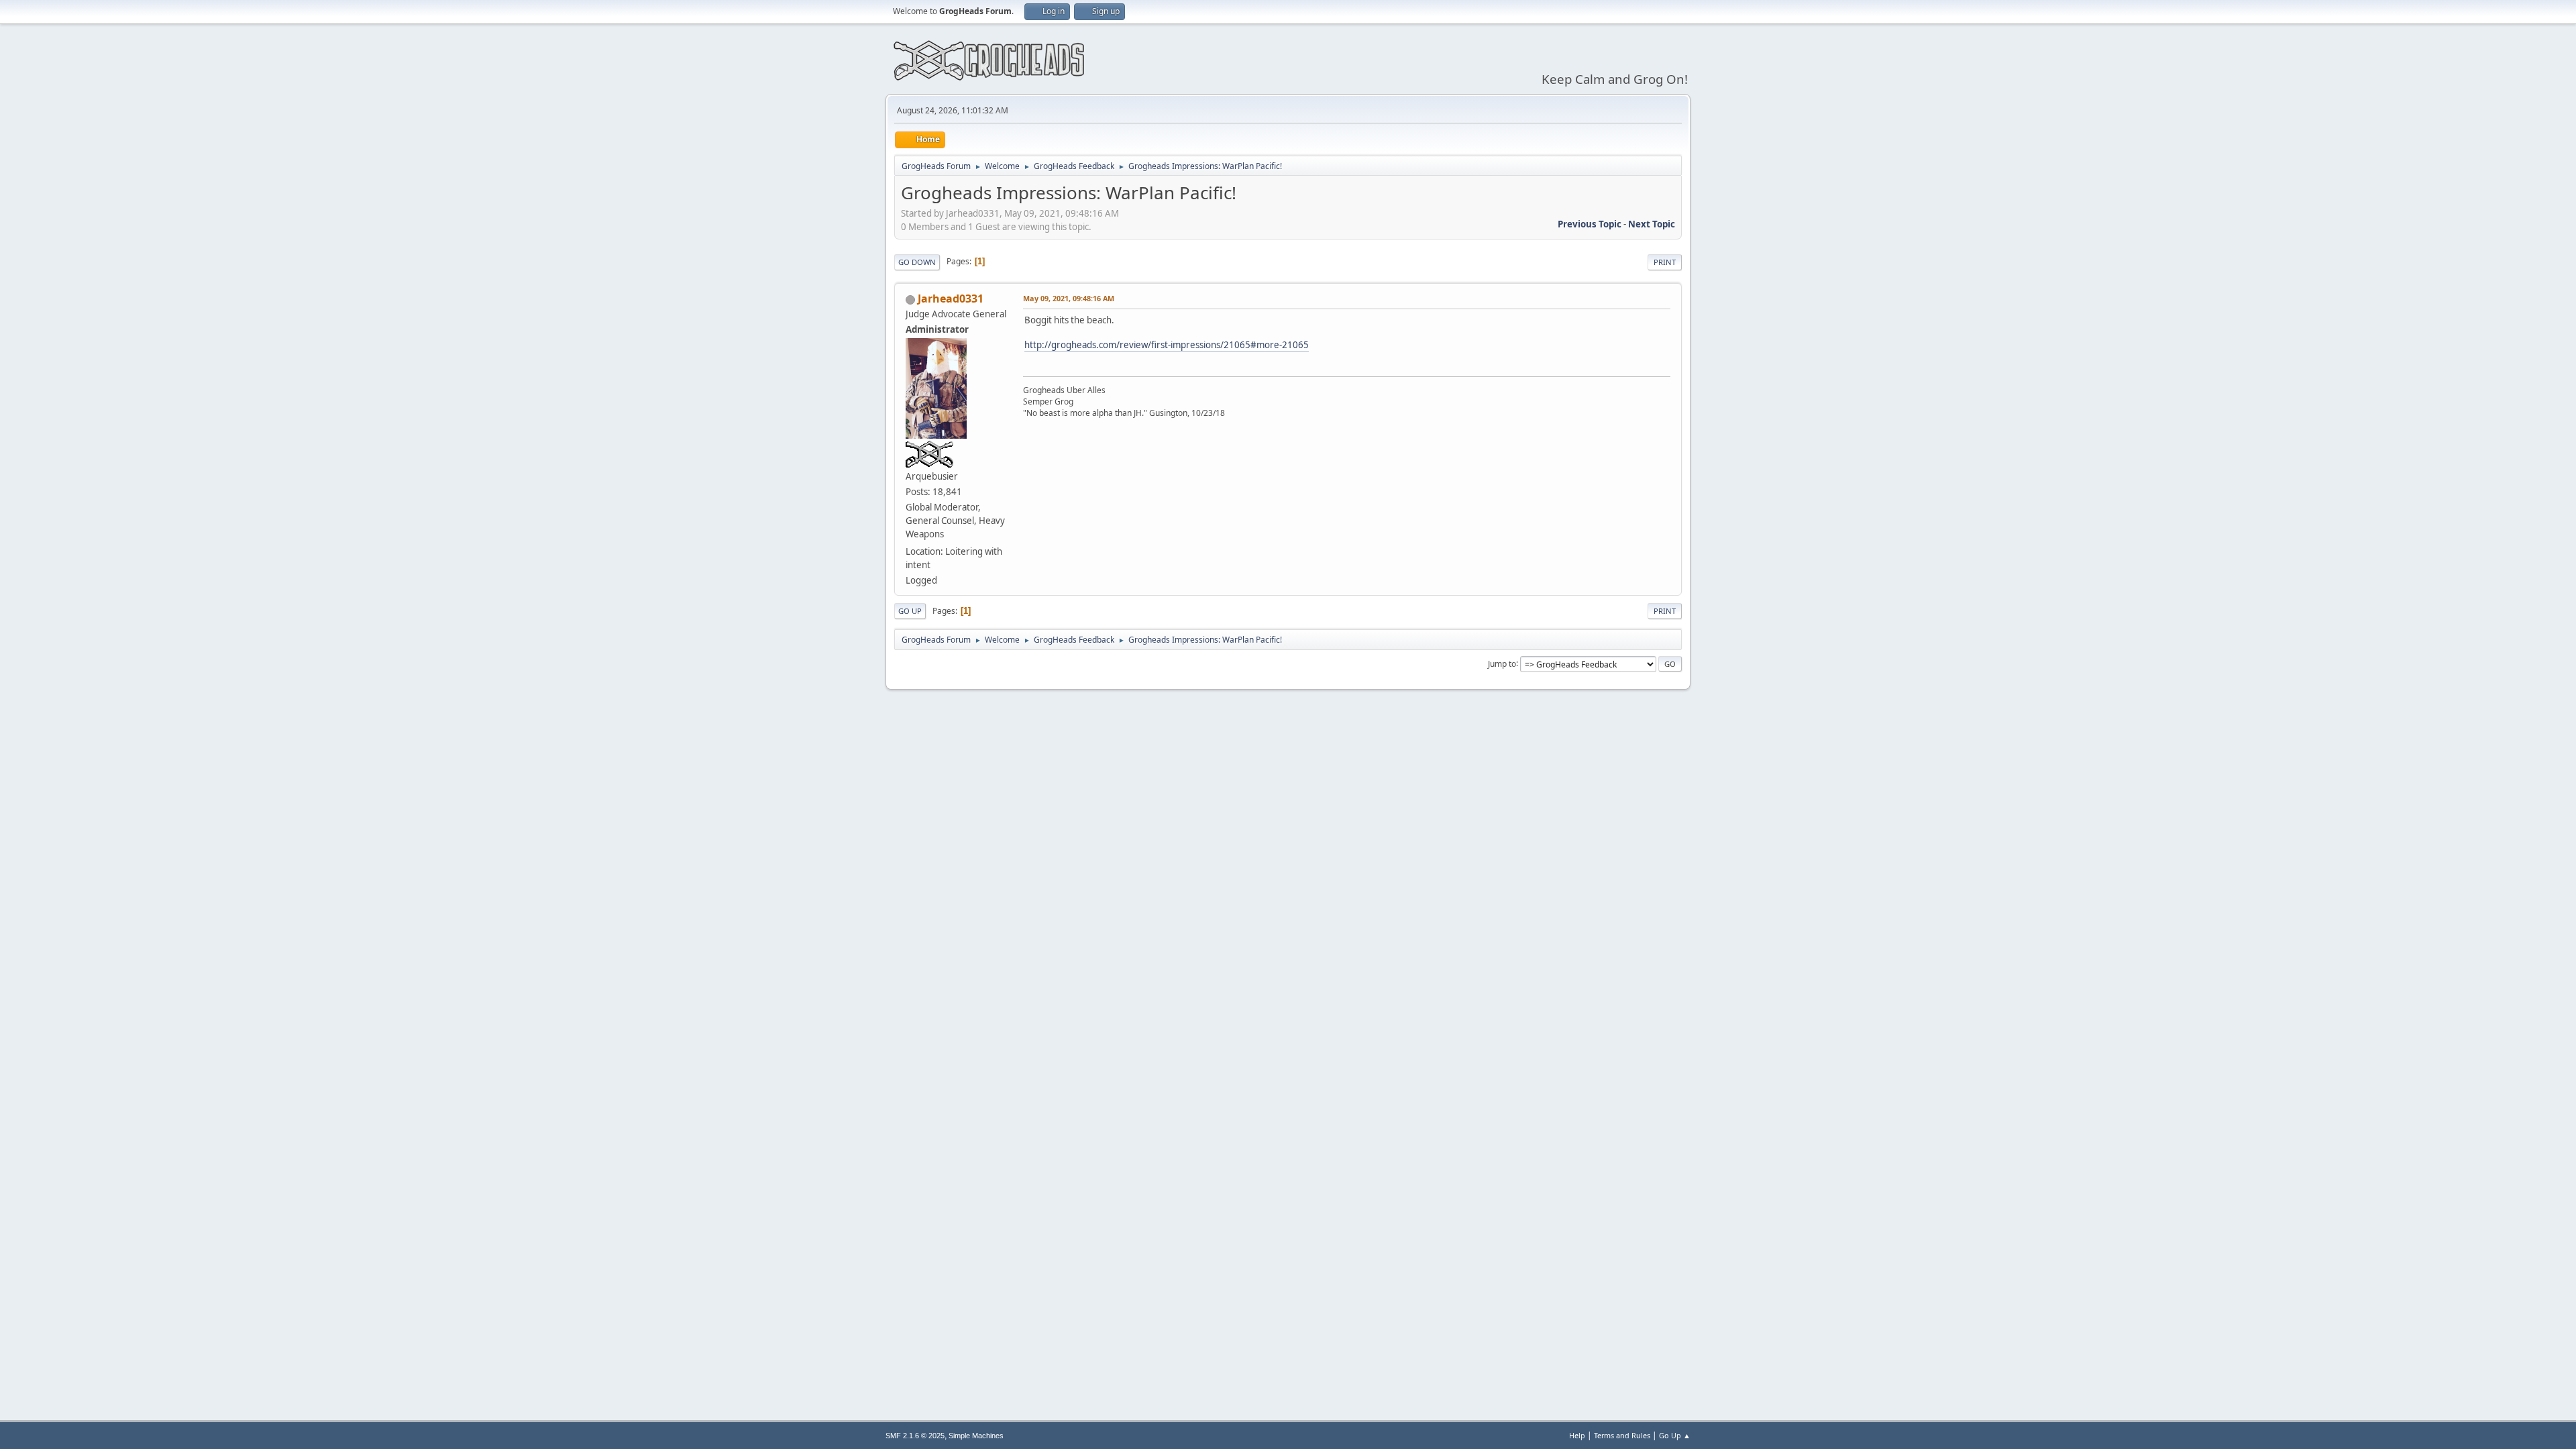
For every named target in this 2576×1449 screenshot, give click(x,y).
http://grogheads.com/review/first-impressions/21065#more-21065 (1167, 345)
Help (1577, 1435)
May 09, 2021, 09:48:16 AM (1069, 298)
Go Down (917, 262)
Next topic (1652, 224)
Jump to (1502, 663)
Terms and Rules (1622, 1435)
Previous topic (1590, 224)
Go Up (910, 611)
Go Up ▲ (1675, 1435)
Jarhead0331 (951, 299)
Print (1665, 262)
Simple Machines (976, 1436)
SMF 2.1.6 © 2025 (915, 1436)
